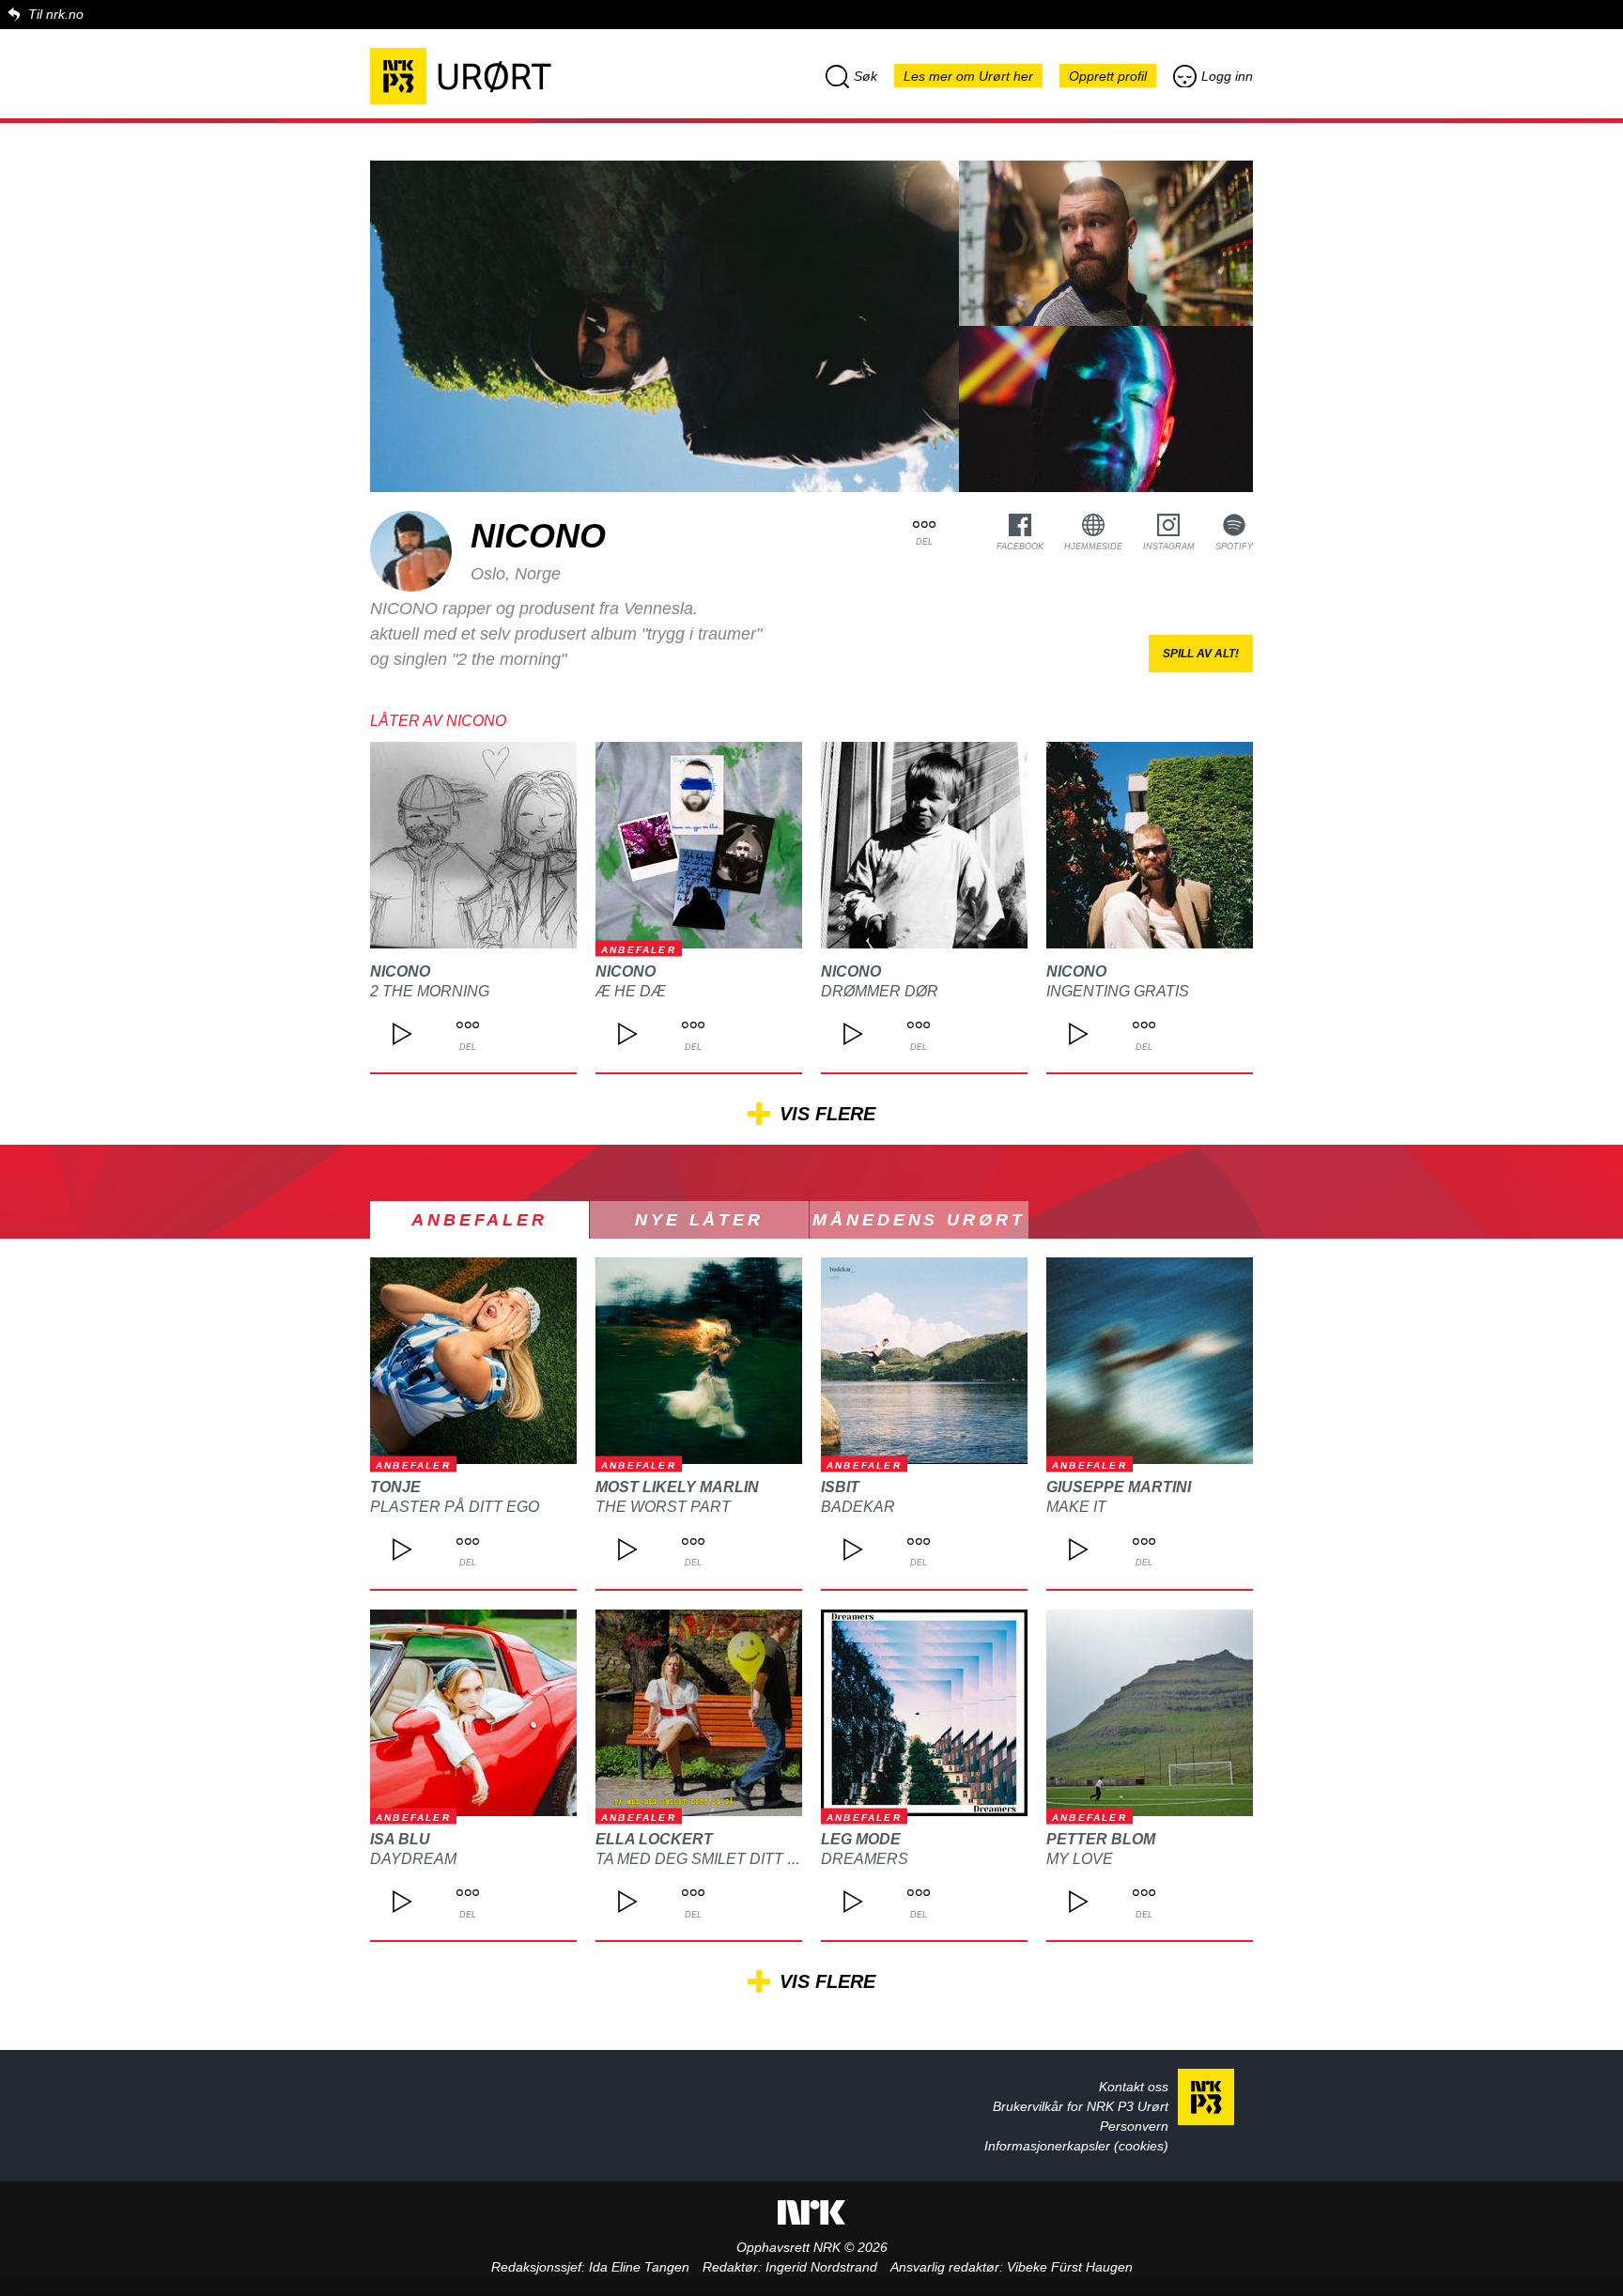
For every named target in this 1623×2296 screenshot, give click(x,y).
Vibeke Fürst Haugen (1070, 2267)
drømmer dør (880, 991)
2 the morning (430, 991)
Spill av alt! (1201, 654)
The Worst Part (663, 1507)
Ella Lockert (654, 1839)
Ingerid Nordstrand (821, 2267)
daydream (413, 1859)
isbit (840, 1487)
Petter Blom (1101, 1839)
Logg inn (1227, 76)
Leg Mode (861, 1839)
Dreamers (865, 1859)
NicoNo (400, 971)
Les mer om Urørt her (968, 76)
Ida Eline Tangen (639, 2267)
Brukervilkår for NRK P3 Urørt (1081, 2106)
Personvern (1134, 2126)
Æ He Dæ (631, 991)
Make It (1076, 1507)
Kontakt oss (1134, 2087)
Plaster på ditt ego (455, 1507)
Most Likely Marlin (677, 1487)
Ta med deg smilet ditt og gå (715, 1859)
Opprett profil (1108, 76)
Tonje (395, 1487)
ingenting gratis (1118, 991)
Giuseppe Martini (1119, 1487)
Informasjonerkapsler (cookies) (1076, 2146)
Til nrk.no (56, 14)
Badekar (858, 1507)
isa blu (400, 1839)
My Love (1080, 1859)
